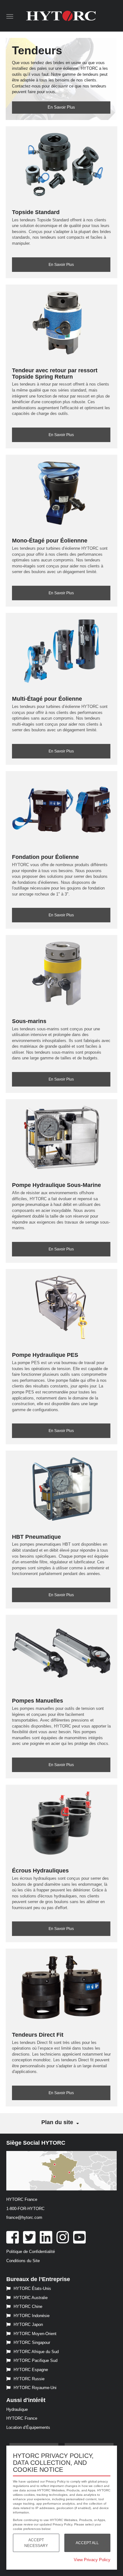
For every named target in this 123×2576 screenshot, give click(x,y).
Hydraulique (17, 2409)
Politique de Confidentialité (31, 2252)
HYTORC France (22, 2418)
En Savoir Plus (61, 107)
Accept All (87, 2543)
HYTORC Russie (29, 2379)
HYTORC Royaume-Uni (35, 2388)
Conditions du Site (23, 2261)
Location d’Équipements (28, 2427)
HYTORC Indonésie (32, 2316)
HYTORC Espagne (31, 2370)
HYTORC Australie (31, 2298)
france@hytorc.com (24, 2217)
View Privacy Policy (92, 2560)
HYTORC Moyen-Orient (35, 2334)
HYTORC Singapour (32, 2342)
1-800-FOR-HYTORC (25, 2209)
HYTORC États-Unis (32, 2288)
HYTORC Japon (28, 2324)
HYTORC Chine (28, 2306)
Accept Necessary (36, 2543)
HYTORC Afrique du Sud (36, 2352)
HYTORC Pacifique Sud (35, 2360)
